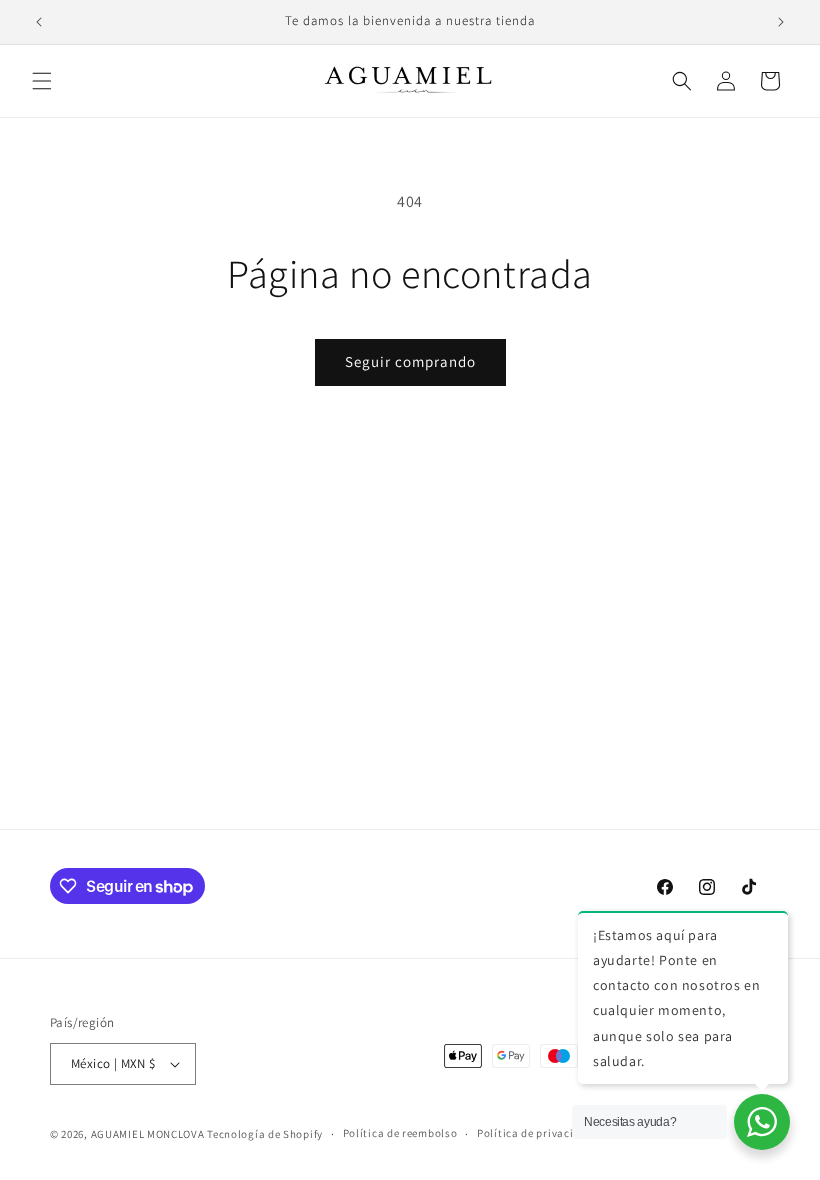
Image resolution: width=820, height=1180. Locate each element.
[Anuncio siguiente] (781, 22)
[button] (42, 81)
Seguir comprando (410, 361)
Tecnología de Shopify (265, 1134)
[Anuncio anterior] (39, 22)
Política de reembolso (400, 1133)
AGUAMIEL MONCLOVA (148, 1134)
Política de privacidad (535, 1133)
